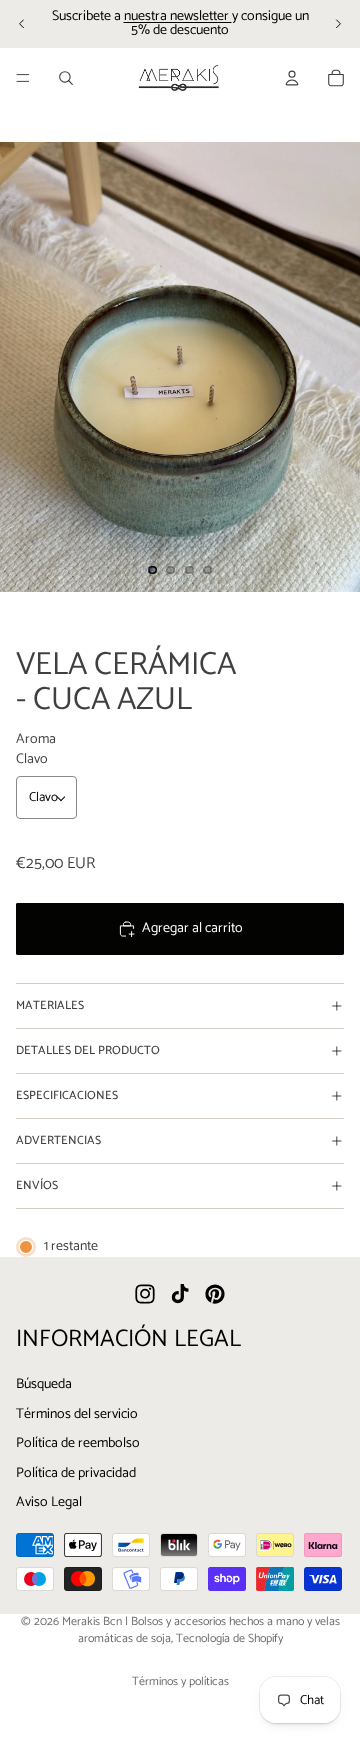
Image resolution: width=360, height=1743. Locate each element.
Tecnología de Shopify (229, 1638)
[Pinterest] (215, 1295)
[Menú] (23, 78)
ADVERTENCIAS (58, 1140)
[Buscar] (66, 78)
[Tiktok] (180, 1295)
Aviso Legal (49, 1503)
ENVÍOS (37, 1185)
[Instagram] (145, 1295)
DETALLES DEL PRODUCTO (88, 1050)
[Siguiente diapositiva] (338, 24)
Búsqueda (44, 1384)
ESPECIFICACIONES (67, 1095)
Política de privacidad (76, 1473)
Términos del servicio (77, 1414)
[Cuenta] (292, 78)
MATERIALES (50, 1005)
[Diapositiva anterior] (22, 24)
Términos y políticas (180, 1681)
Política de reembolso (78, 1444)
